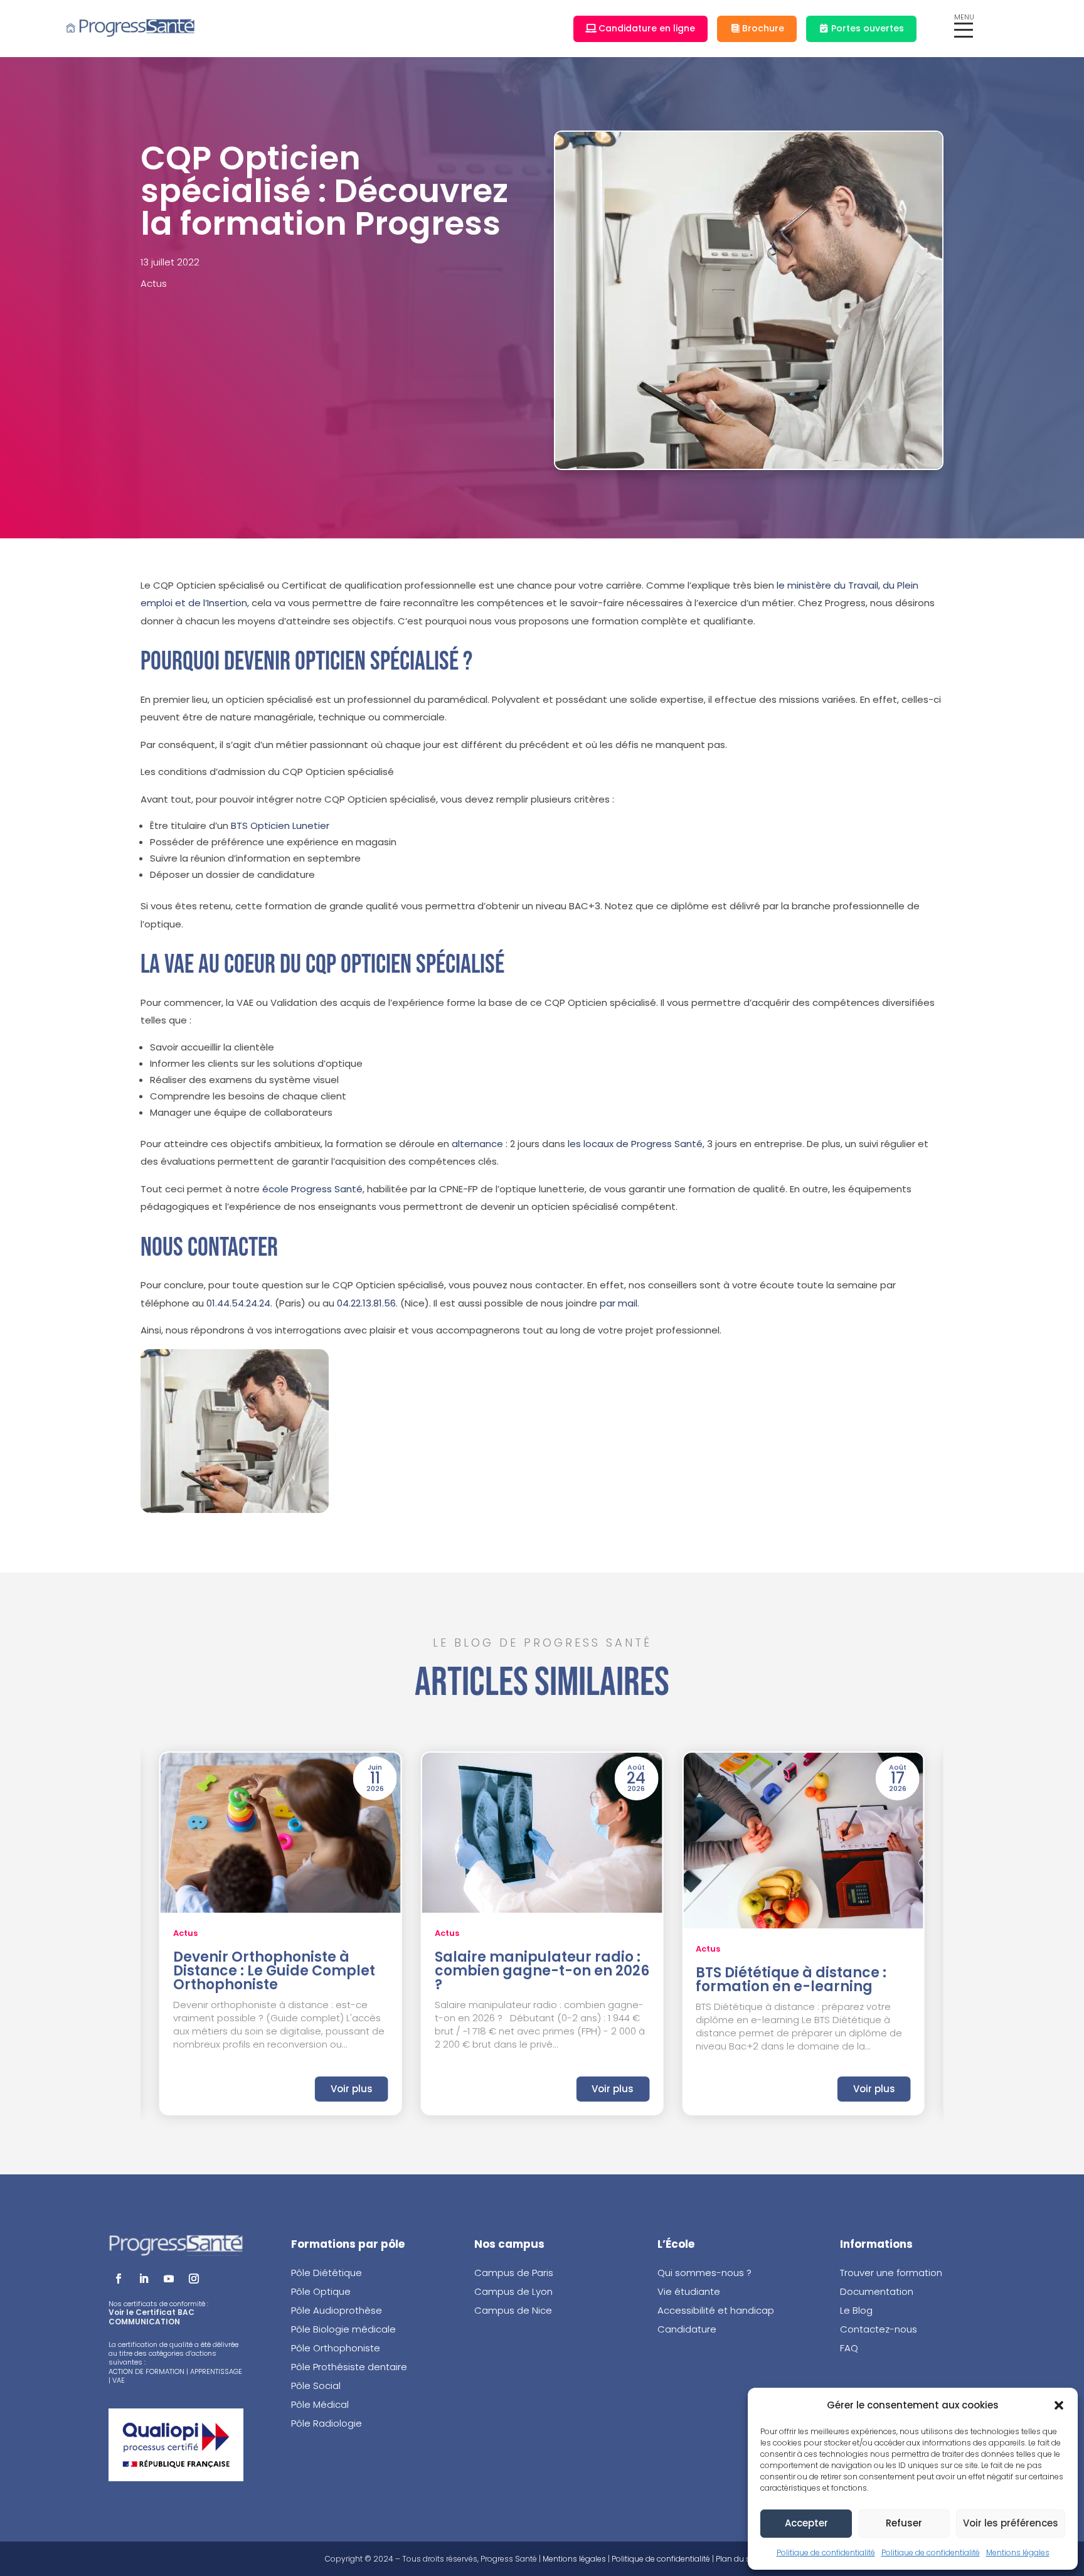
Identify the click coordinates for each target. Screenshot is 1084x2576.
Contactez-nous (879, 2329)
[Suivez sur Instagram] (194, 2279)
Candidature (687, 2329)
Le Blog (856, 2310)
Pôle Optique (321, 2291)
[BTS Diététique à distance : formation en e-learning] (803, 1841)
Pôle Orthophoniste (336, 2348)
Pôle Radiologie (328, 2423)
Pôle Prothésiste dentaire (349, 2367)
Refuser (904, 2523)
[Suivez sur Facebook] (119, 2279)
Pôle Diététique (327, 2273)
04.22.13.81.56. (367, 1303)
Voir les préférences (1011, 2523)
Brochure (763, 28)
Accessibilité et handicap (716, 2310)
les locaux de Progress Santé (635, 1144)
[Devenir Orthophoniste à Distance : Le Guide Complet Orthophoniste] (281, 1833)
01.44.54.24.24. (239, 1303)
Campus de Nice (513, 2310)
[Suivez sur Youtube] (169, 2279)
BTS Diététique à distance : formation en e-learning (791, 1980)
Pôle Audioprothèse (337, 2310)
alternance (477, 1144)
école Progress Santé (312, 1189)
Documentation (877, 2291)
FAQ (849, 2348)
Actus (154, 283)
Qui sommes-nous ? (704, 2273)
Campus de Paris (514, 2273)
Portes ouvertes (868, 28)
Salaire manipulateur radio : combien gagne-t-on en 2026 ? (542, 1971)
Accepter (806, 2523)
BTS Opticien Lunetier (280, 826)
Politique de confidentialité (826, 2552)
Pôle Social (316, 2386)
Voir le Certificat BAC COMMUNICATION (151, 2317)
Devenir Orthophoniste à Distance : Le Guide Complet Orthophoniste (274, 1971)
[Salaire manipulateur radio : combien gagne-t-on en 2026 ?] (542, 1833)
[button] (1059, 2405)
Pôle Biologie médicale (343, 2329)
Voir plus (352, 2089)
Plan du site (737, 2559)
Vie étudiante (689, 2291)
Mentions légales (1018, 2552)
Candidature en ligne (647, 28)
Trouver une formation (891, 2273)
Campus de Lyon (513, 2291)
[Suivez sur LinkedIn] (144, 2279)
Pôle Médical (320, 2404)
